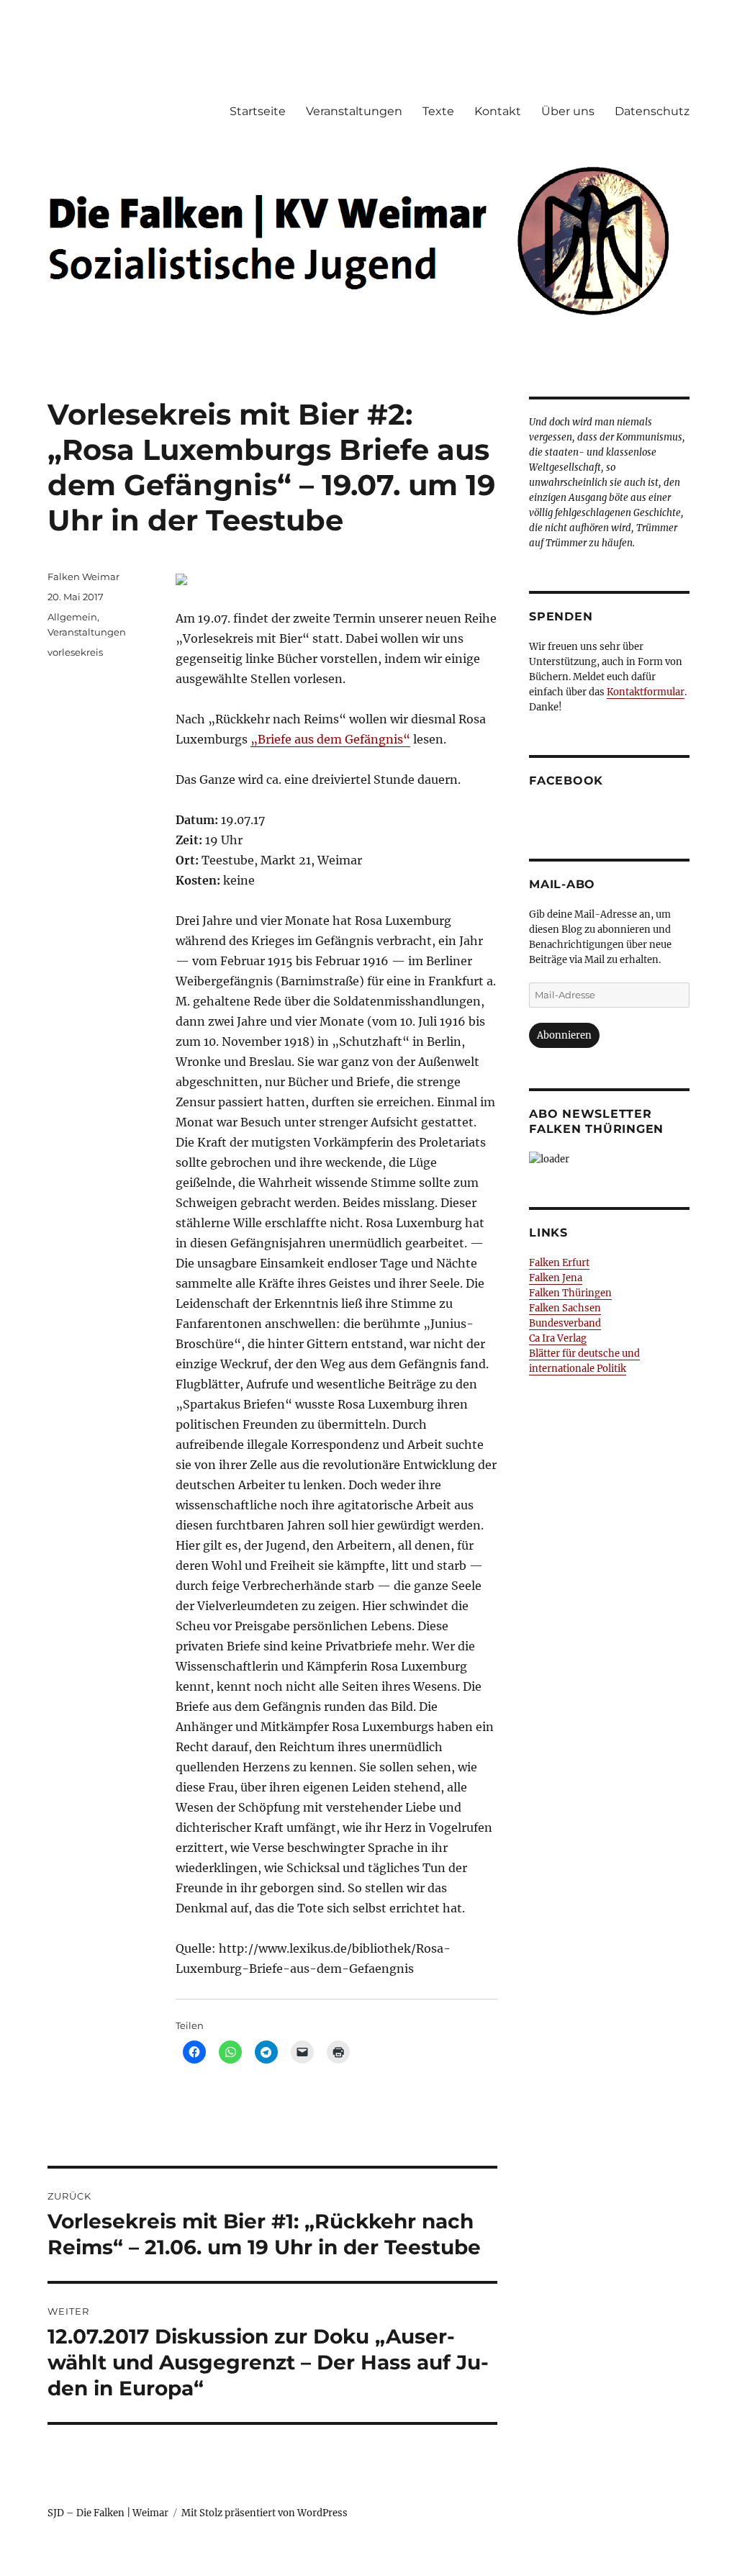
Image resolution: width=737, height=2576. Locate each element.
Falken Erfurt (559, 1263)
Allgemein (72, 617)
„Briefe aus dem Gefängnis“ (330, 739)
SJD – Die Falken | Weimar (108, 2513)
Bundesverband (565, 1323)
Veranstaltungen (354, 111)
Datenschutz (652, 111)
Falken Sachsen (565, 1308)
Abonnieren (564, 1035)
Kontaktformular (646, 692)
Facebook (566, 781)
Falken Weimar (83, 577)
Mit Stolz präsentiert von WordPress (264, 2513)
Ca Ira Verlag (558, 1338)
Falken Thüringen (570, 1293)
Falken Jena (556, 1278)
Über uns (568, 111)
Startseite (258, 111)
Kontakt (498, 111)
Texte (438, 111)
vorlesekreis (75, 652)
